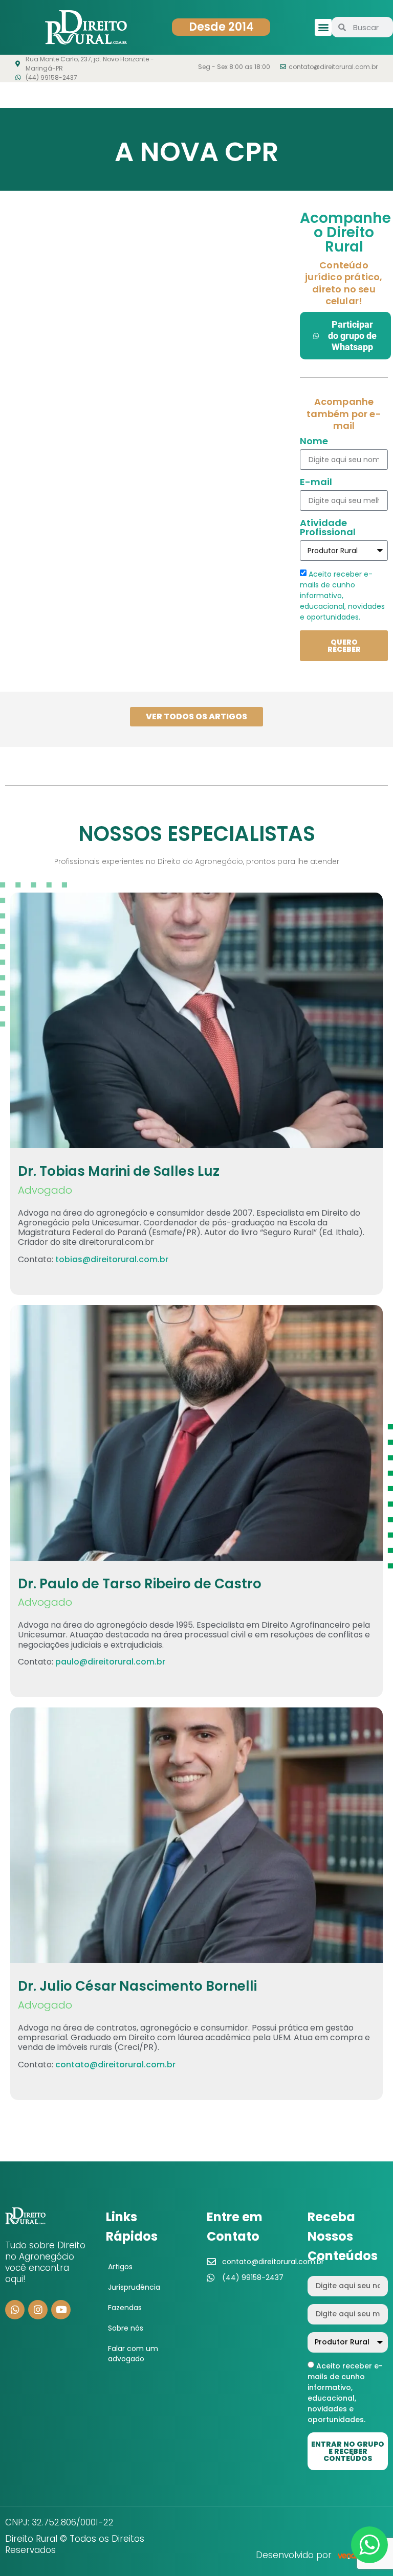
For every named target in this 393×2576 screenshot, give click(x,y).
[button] (323, 27)
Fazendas (125, 2308)
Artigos (120, 2267)
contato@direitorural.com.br (115, 2065)
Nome (314, 442)
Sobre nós (126, 2328)
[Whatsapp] (15, 2310)
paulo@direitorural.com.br (110, 1662)
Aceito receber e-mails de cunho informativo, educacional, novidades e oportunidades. (342, 596)
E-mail (316, 483)
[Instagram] (38, 2310)
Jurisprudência (134, 2287)
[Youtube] (61, 2310)
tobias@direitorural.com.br (112, 1259)
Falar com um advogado (133, 2354)
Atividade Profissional (328, 528)
